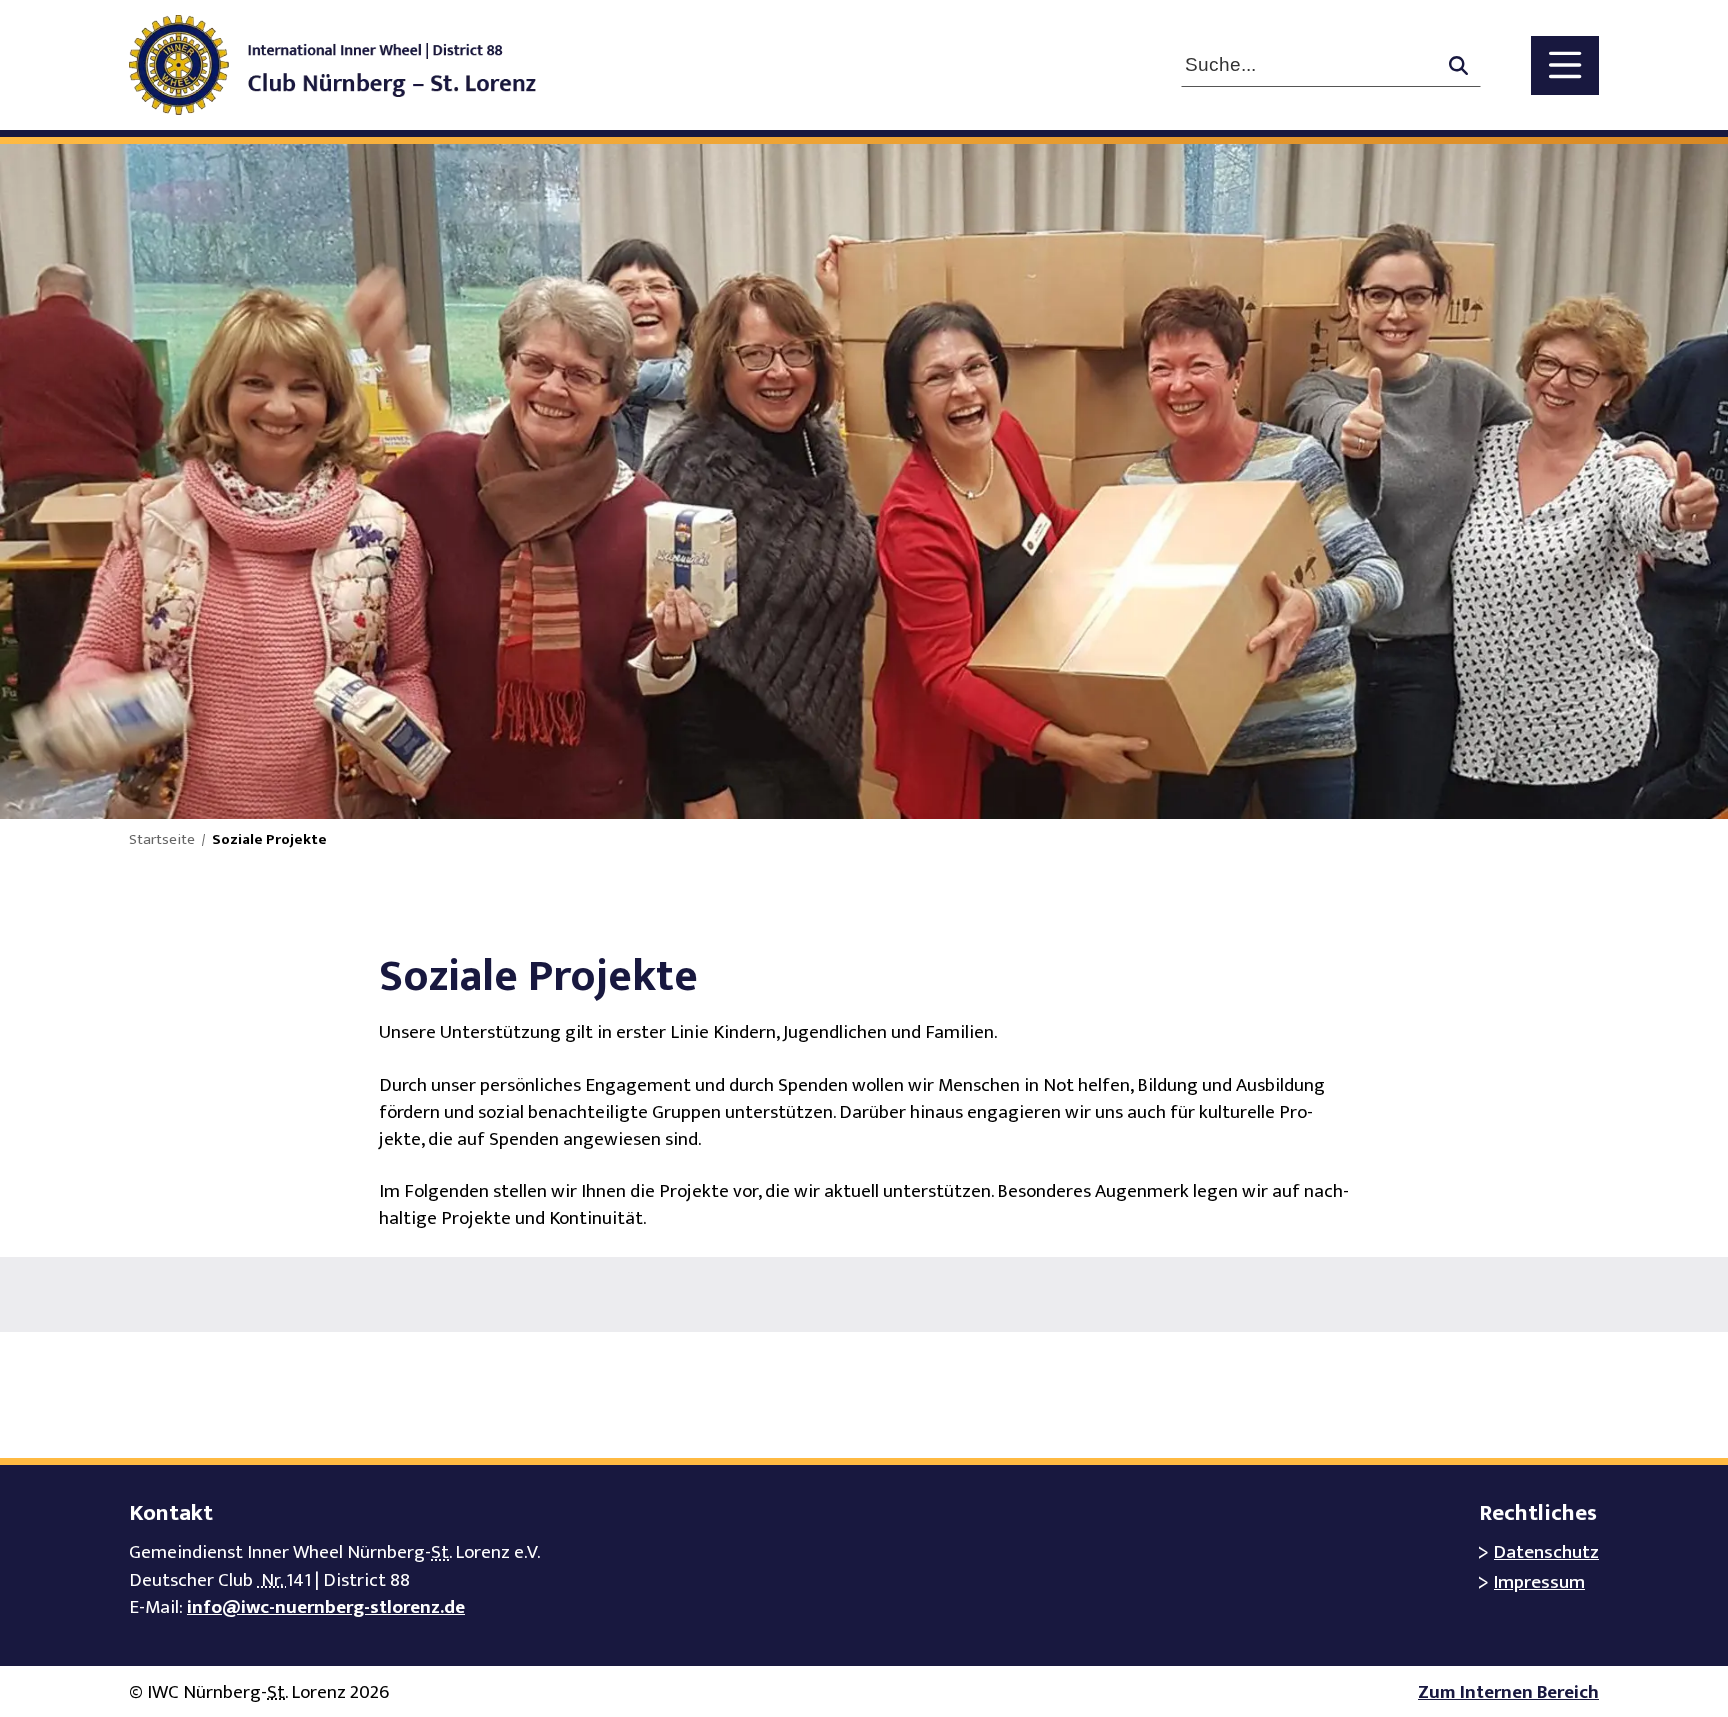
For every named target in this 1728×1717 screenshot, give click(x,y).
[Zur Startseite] (352, 65)
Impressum (1539, 1582)
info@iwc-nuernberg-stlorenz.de (326, 1607)
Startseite (162, 840)
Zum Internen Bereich (1508, 1692)
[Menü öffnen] (1565, 65)
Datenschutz (1546, 1552)
